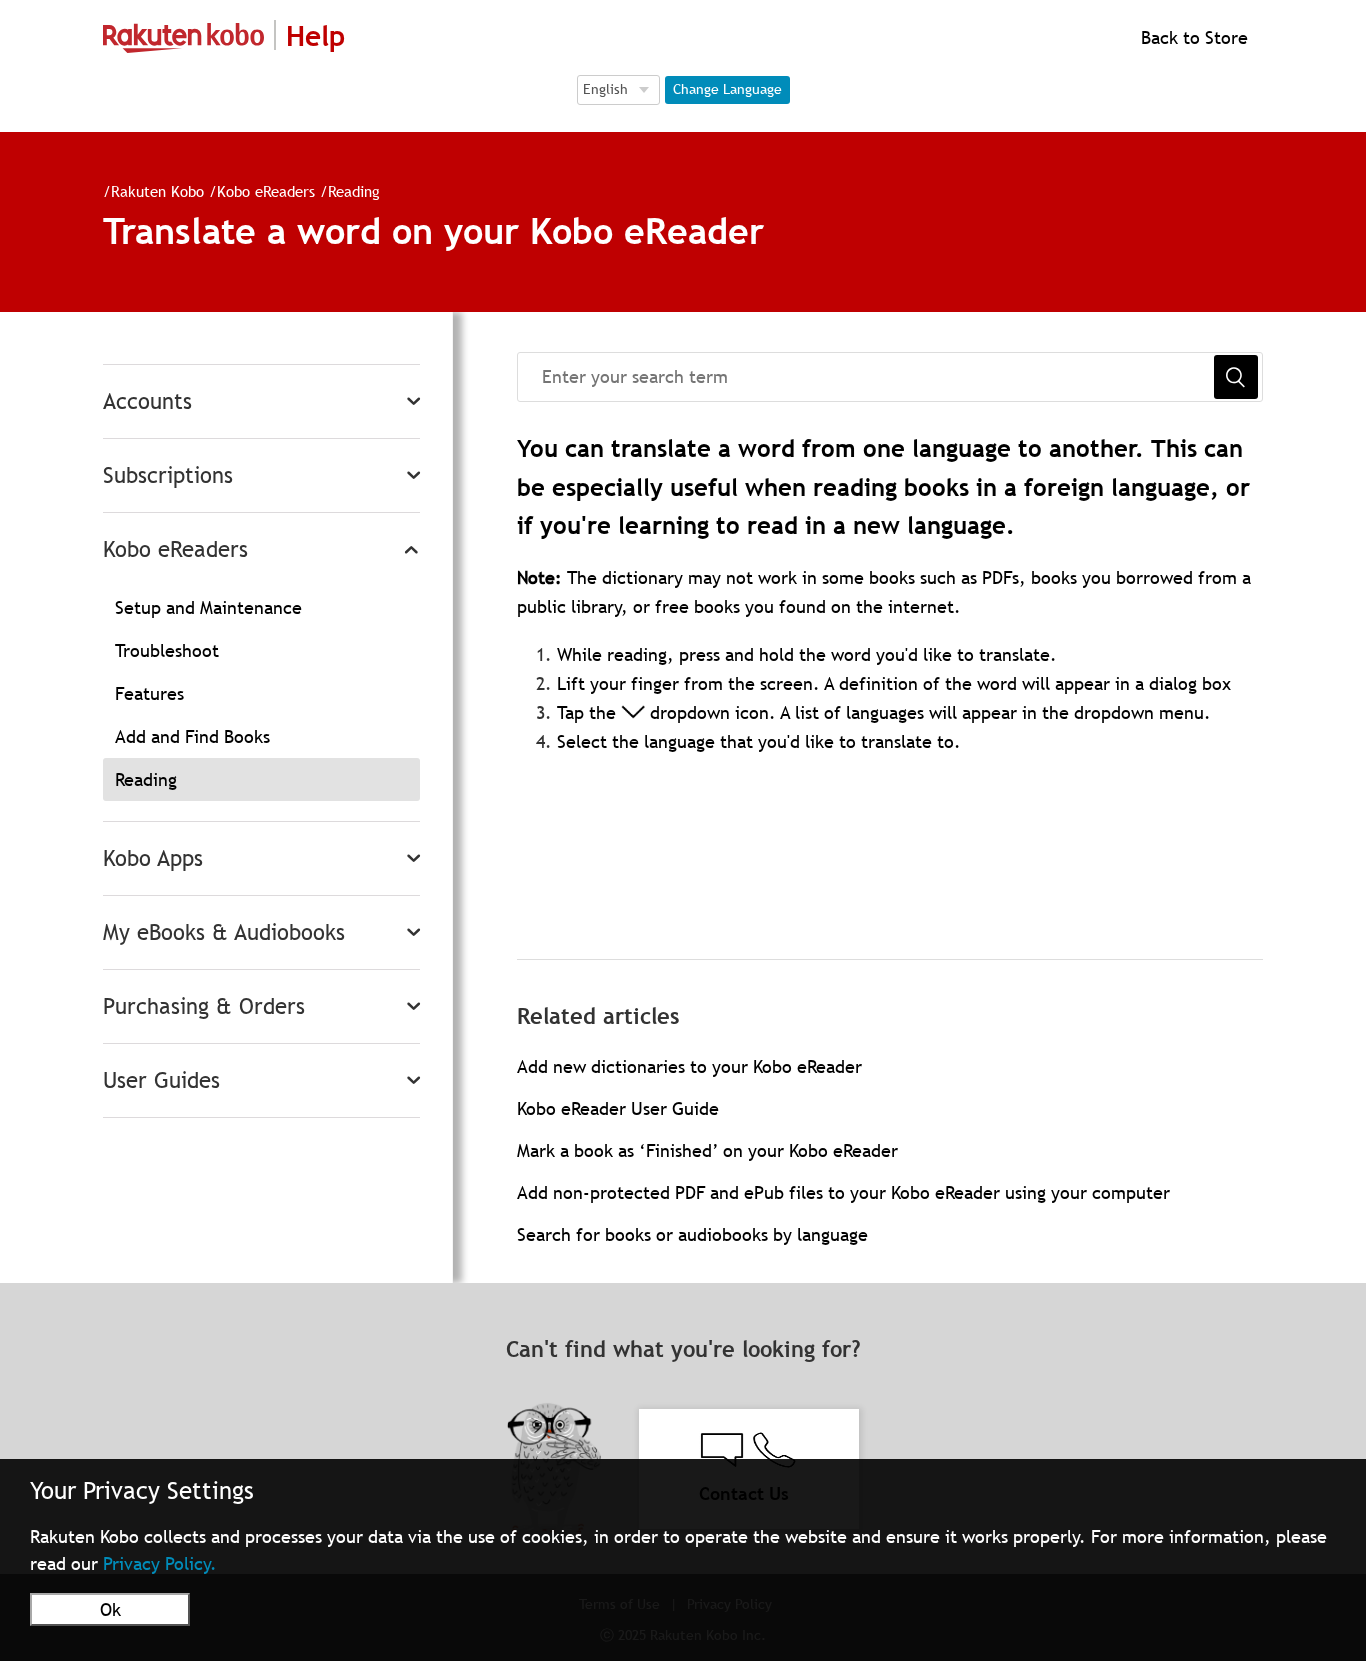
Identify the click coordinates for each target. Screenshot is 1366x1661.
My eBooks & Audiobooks (224, 932)
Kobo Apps (153, 858)
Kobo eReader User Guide (618, 1108)
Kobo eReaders (266, 191)
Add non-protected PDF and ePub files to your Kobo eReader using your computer (843, 1192)
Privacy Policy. (160, 1563)
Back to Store (1192, 37)
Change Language (727, 89)
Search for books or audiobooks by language (692, 1234)
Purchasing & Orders (204, 1006)
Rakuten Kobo (157, 191)
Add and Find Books (192, 736)
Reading (354, 191)
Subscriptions (168, 475)
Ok (110, 1609)
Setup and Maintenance (208, 607)
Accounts (147, 401)
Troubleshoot (167, 650)
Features (149, 693)
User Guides (161, 1080)
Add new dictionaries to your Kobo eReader (689, 1066)
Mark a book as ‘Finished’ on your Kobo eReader (707, 1150)
